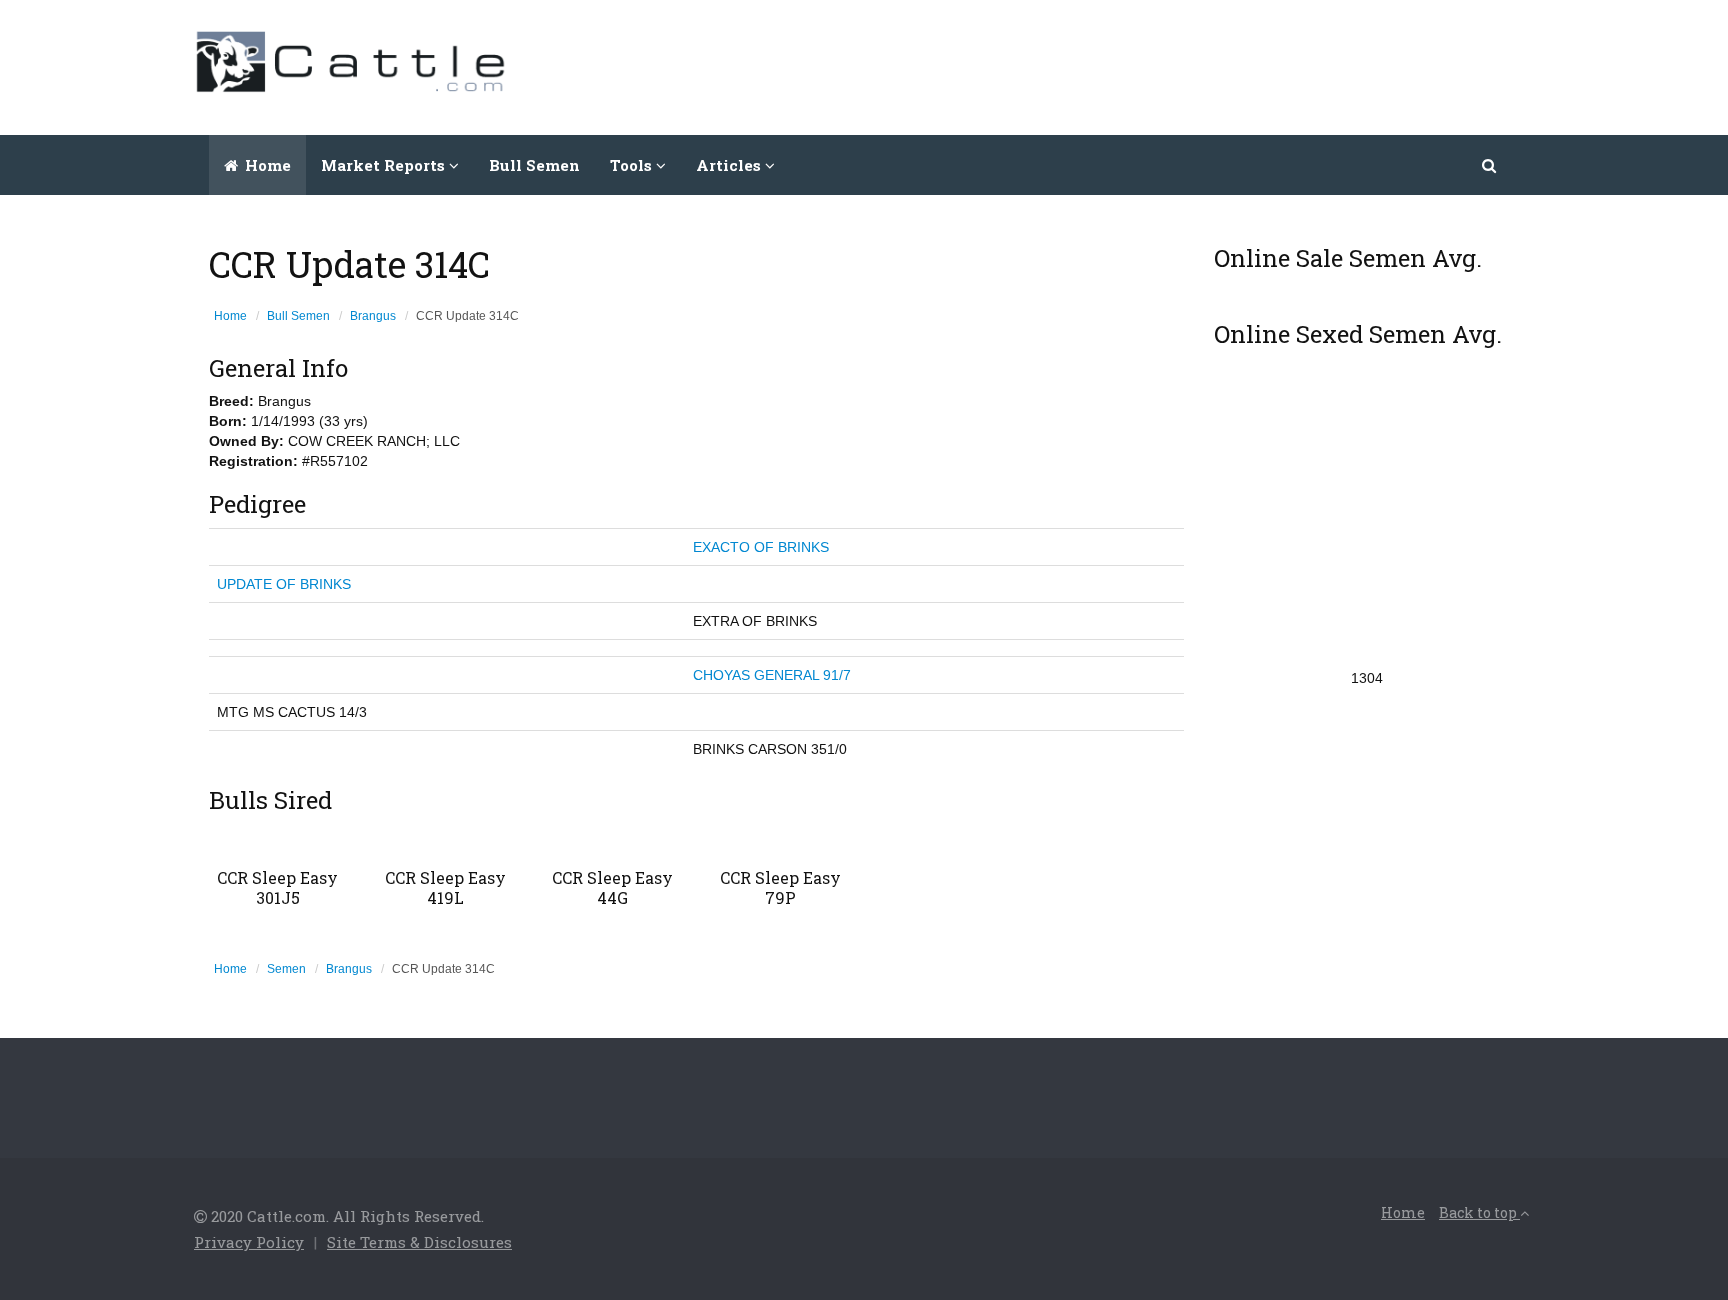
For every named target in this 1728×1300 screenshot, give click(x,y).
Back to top (1479, 1212)
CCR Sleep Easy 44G (612, 887)
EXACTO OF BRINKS (761, 547)
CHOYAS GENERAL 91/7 (772, 675)
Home (266, 165)
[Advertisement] (1170, 65)
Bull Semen (534, 165)
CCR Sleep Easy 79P (780, 887)
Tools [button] (633, 165)
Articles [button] (730, 165)
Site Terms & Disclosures (419, 1242)
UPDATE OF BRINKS (284, 584)
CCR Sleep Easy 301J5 (277, 887)
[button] (1490, 165)
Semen (286, 969)
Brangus (373, 316)
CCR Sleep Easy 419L (445, 887)
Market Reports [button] (385, 165)
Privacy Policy (249, 1242)
